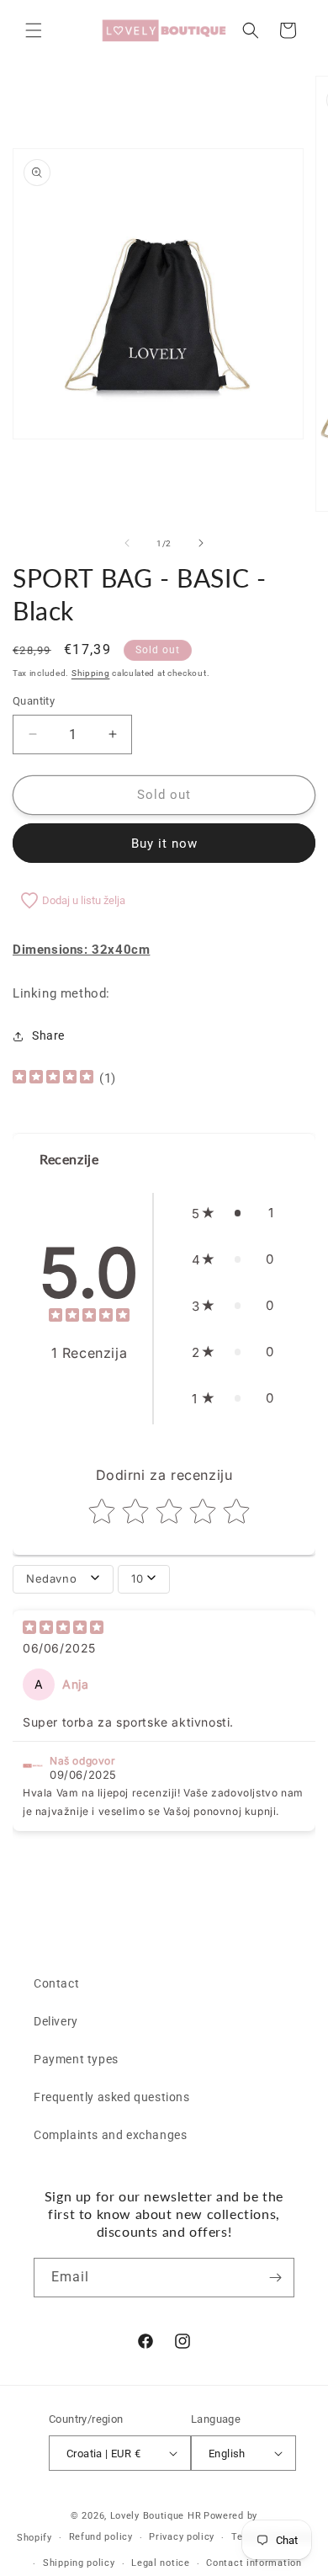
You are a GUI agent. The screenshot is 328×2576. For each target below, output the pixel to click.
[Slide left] (127, 543)
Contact (56, 1983)
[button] (34, 30)
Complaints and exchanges (110, 2135)
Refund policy (101, 2537)
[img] (53, 1079)
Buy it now (164, 844)
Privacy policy (182, 2537)
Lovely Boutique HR (156, 2516)
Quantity (34, 701)
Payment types (76, 2059)
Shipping (91, 673)
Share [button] (48, 1035)
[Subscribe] (275, 2278)
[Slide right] (201, 543)
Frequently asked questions (112, 2097)
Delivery (56, 2021)
